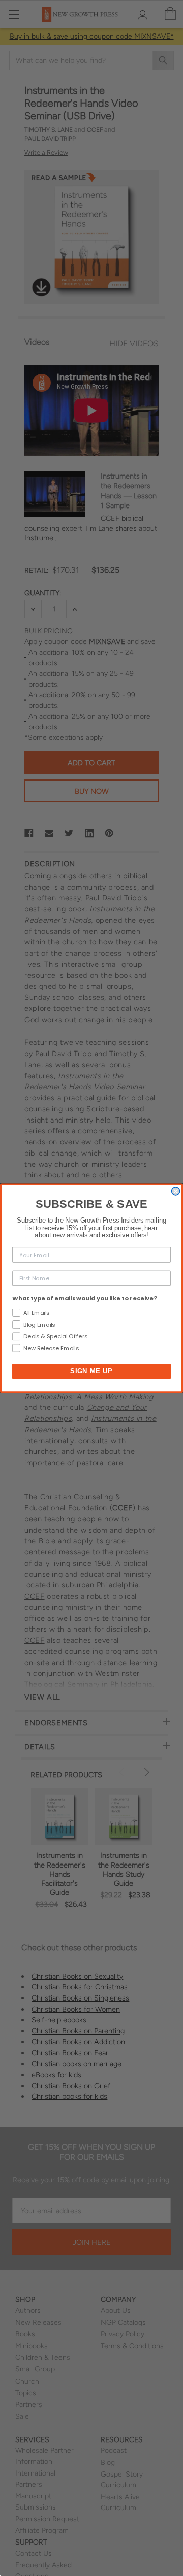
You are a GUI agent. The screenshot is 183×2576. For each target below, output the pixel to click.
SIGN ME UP (91, 1371)
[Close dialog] (176, 1191)
